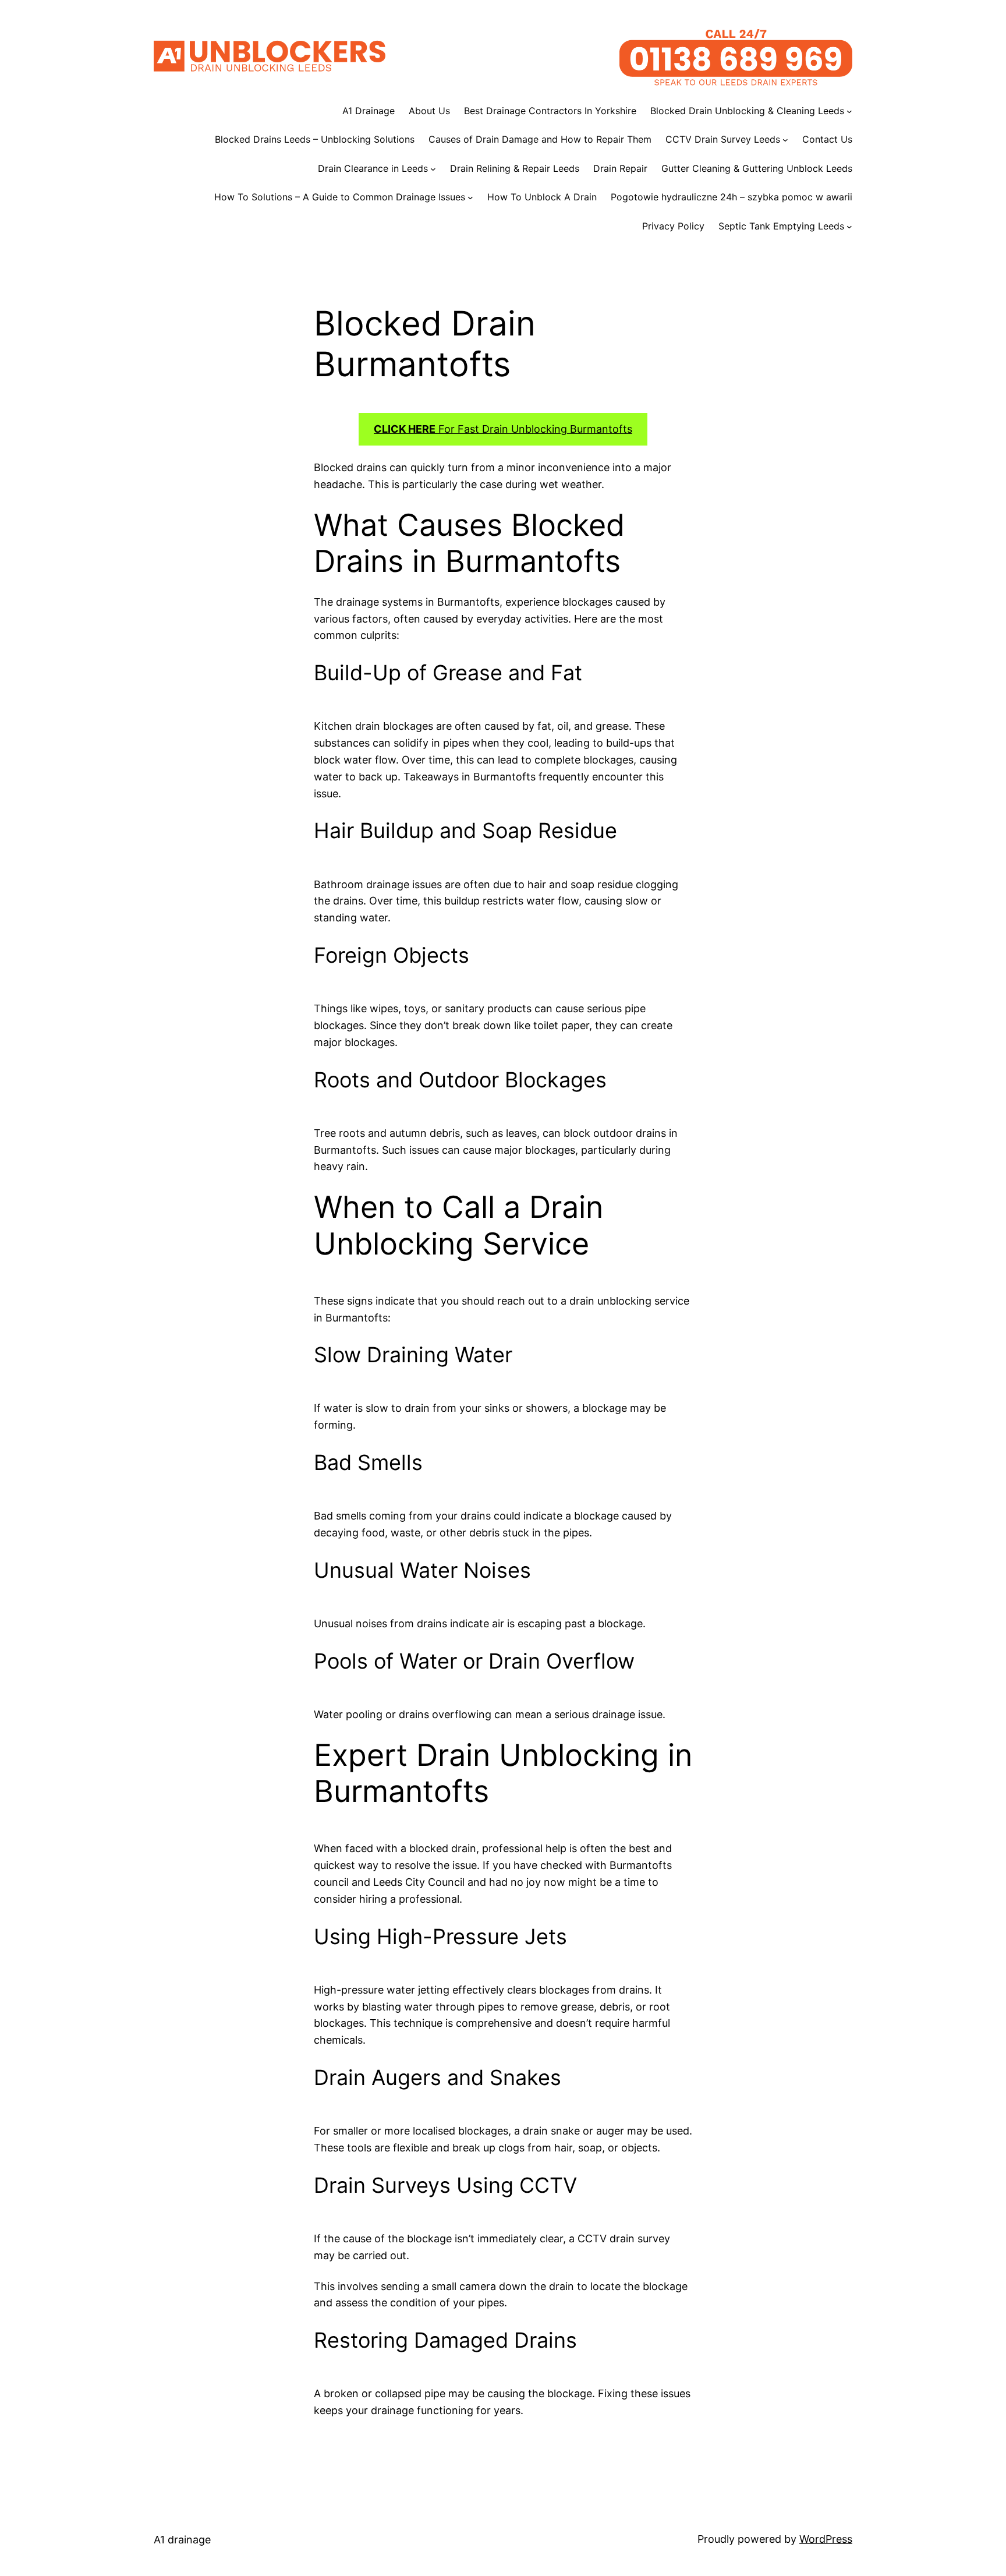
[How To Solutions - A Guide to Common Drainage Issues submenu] (470, 197)
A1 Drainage (369, 111)
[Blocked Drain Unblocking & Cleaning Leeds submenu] (849, 111)
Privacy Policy (673, 226)
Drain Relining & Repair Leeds (515, 168)
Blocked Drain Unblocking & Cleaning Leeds (747, 111)
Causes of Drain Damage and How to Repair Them (540, 139)
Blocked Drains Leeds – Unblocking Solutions (315, 139)
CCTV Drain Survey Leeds (723, 139)
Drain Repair (620, 168)
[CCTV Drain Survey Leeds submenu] (785, 140)
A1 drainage (182, 2540)
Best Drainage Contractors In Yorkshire (550, 111)
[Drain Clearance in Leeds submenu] (433, 169)
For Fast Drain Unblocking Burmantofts (503, 429)
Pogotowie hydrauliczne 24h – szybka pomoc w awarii (732, 197)
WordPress (826, 2539)
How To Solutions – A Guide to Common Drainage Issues (340, 197)
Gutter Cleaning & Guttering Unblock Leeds (757, 168)
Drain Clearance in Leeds (373, 168)
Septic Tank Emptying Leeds (781, 226)
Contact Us (827, 139)
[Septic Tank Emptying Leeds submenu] (849, 227)
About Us (429, 111)
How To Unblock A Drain (542, 197)
